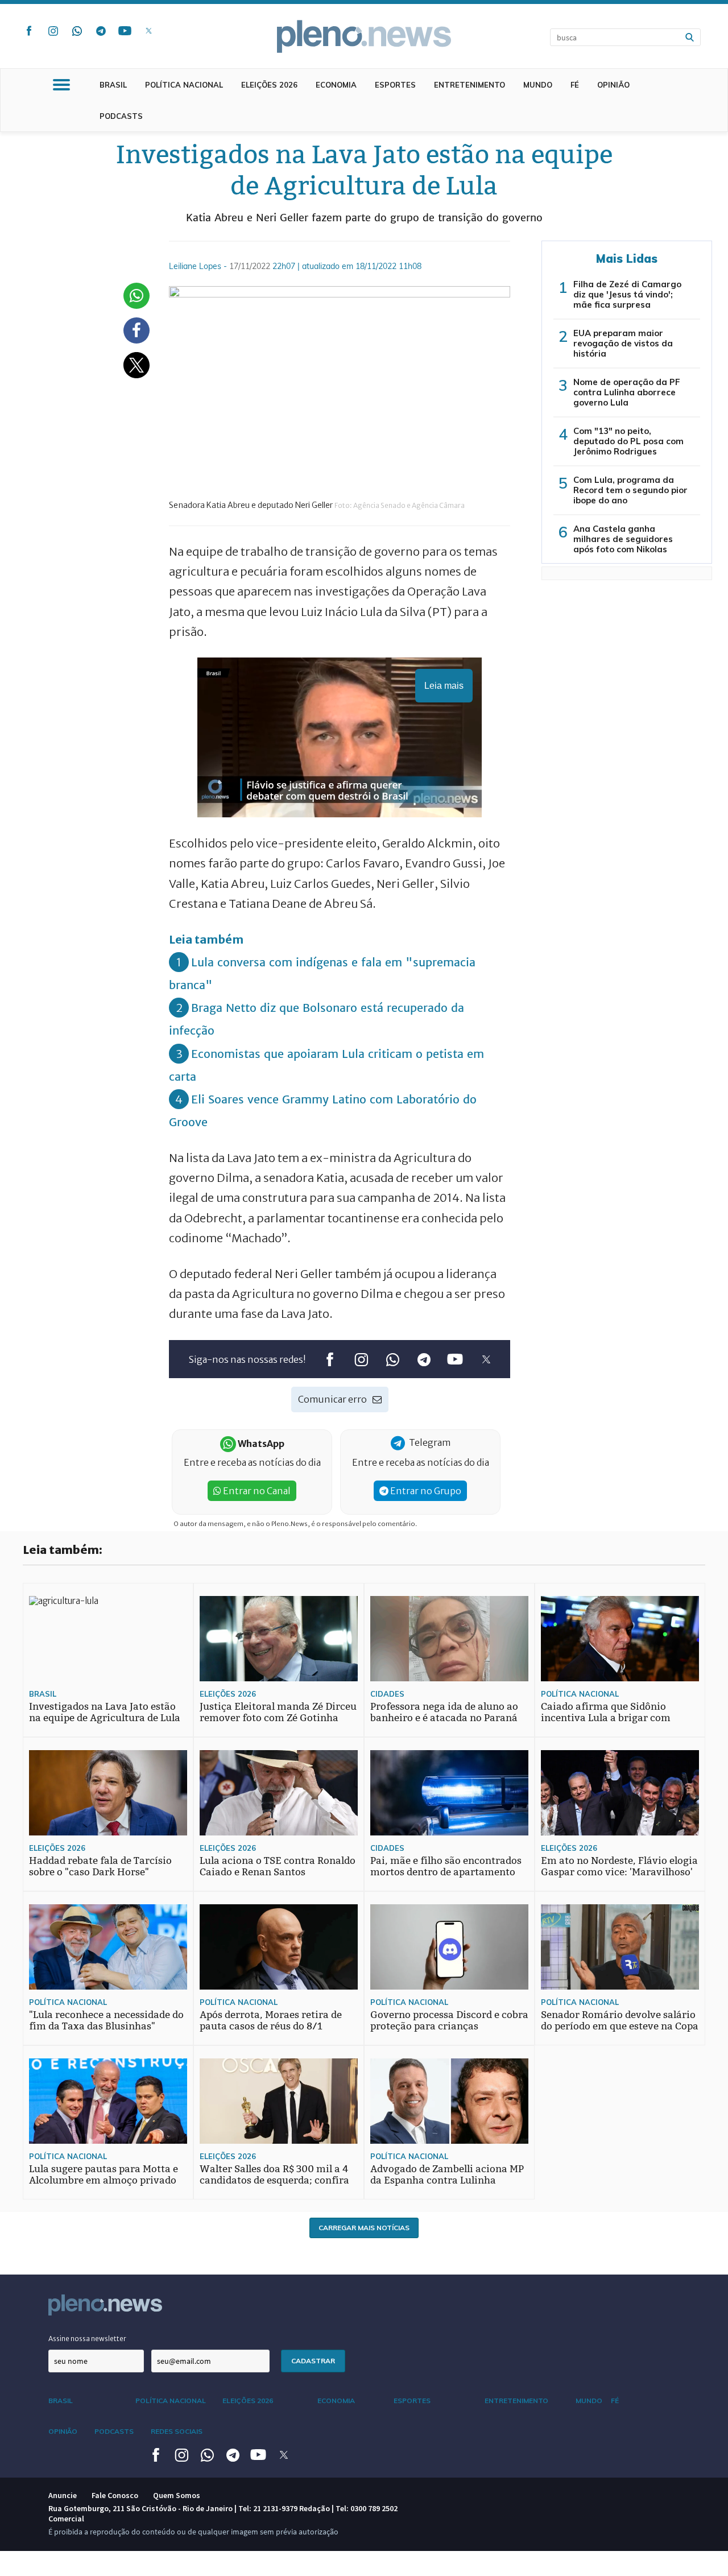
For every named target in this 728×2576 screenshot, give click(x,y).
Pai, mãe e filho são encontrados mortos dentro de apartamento (446, 1866)
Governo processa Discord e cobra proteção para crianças (449, 2021)
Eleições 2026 (269, 85)
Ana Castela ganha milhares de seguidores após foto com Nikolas (623, 539)
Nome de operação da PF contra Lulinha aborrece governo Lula (627, 392)
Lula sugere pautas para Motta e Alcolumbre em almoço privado (104, 2175)
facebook (29, 31)
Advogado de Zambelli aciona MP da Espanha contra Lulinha (447, 2175)
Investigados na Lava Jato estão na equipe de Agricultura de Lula (105, 1712)
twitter (148, 31)
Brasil (113, 85)
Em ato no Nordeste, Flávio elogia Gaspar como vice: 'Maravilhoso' (619, 1866)
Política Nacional (184, 85)
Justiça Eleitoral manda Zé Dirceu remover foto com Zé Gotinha (278, 1712)
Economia (336, 85)
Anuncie (63, 2495)
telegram (101, 31)
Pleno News (364, 36)
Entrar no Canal (256, 1491)
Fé (575, 85)
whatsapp (77, 31)
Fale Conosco (115, 2495)
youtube (125, 31)
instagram (53, 31)
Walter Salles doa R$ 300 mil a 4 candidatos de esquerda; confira (274, 2175)
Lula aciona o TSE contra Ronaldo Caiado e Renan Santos (278, 1866)
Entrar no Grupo (425, 1491)
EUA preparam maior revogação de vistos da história (623, 343)
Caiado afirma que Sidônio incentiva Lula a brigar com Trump (606, 1718)
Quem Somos (177, 2495)
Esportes (395, 85)
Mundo (538, 85)
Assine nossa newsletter (87, 2339)
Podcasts (121, 116)
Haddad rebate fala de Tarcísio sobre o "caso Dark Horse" (100, 1866)
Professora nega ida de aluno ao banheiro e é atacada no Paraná (444, 1712)
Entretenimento (470, 85)
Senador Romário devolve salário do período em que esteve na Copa (620, 2021)
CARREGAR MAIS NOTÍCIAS (364, 2228)
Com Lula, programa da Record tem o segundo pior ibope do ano (630, 490)
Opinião (613, 85)
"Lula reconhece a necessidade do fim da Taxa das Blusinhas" (106, 2021)
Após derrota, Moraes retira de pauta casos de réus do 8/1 (271, 2021)
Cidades (387, 1694)
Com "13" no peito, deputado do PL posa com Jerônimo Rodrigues (628, 441)
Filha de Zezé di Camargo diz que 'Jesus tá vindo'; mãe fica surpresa (627, 294)
